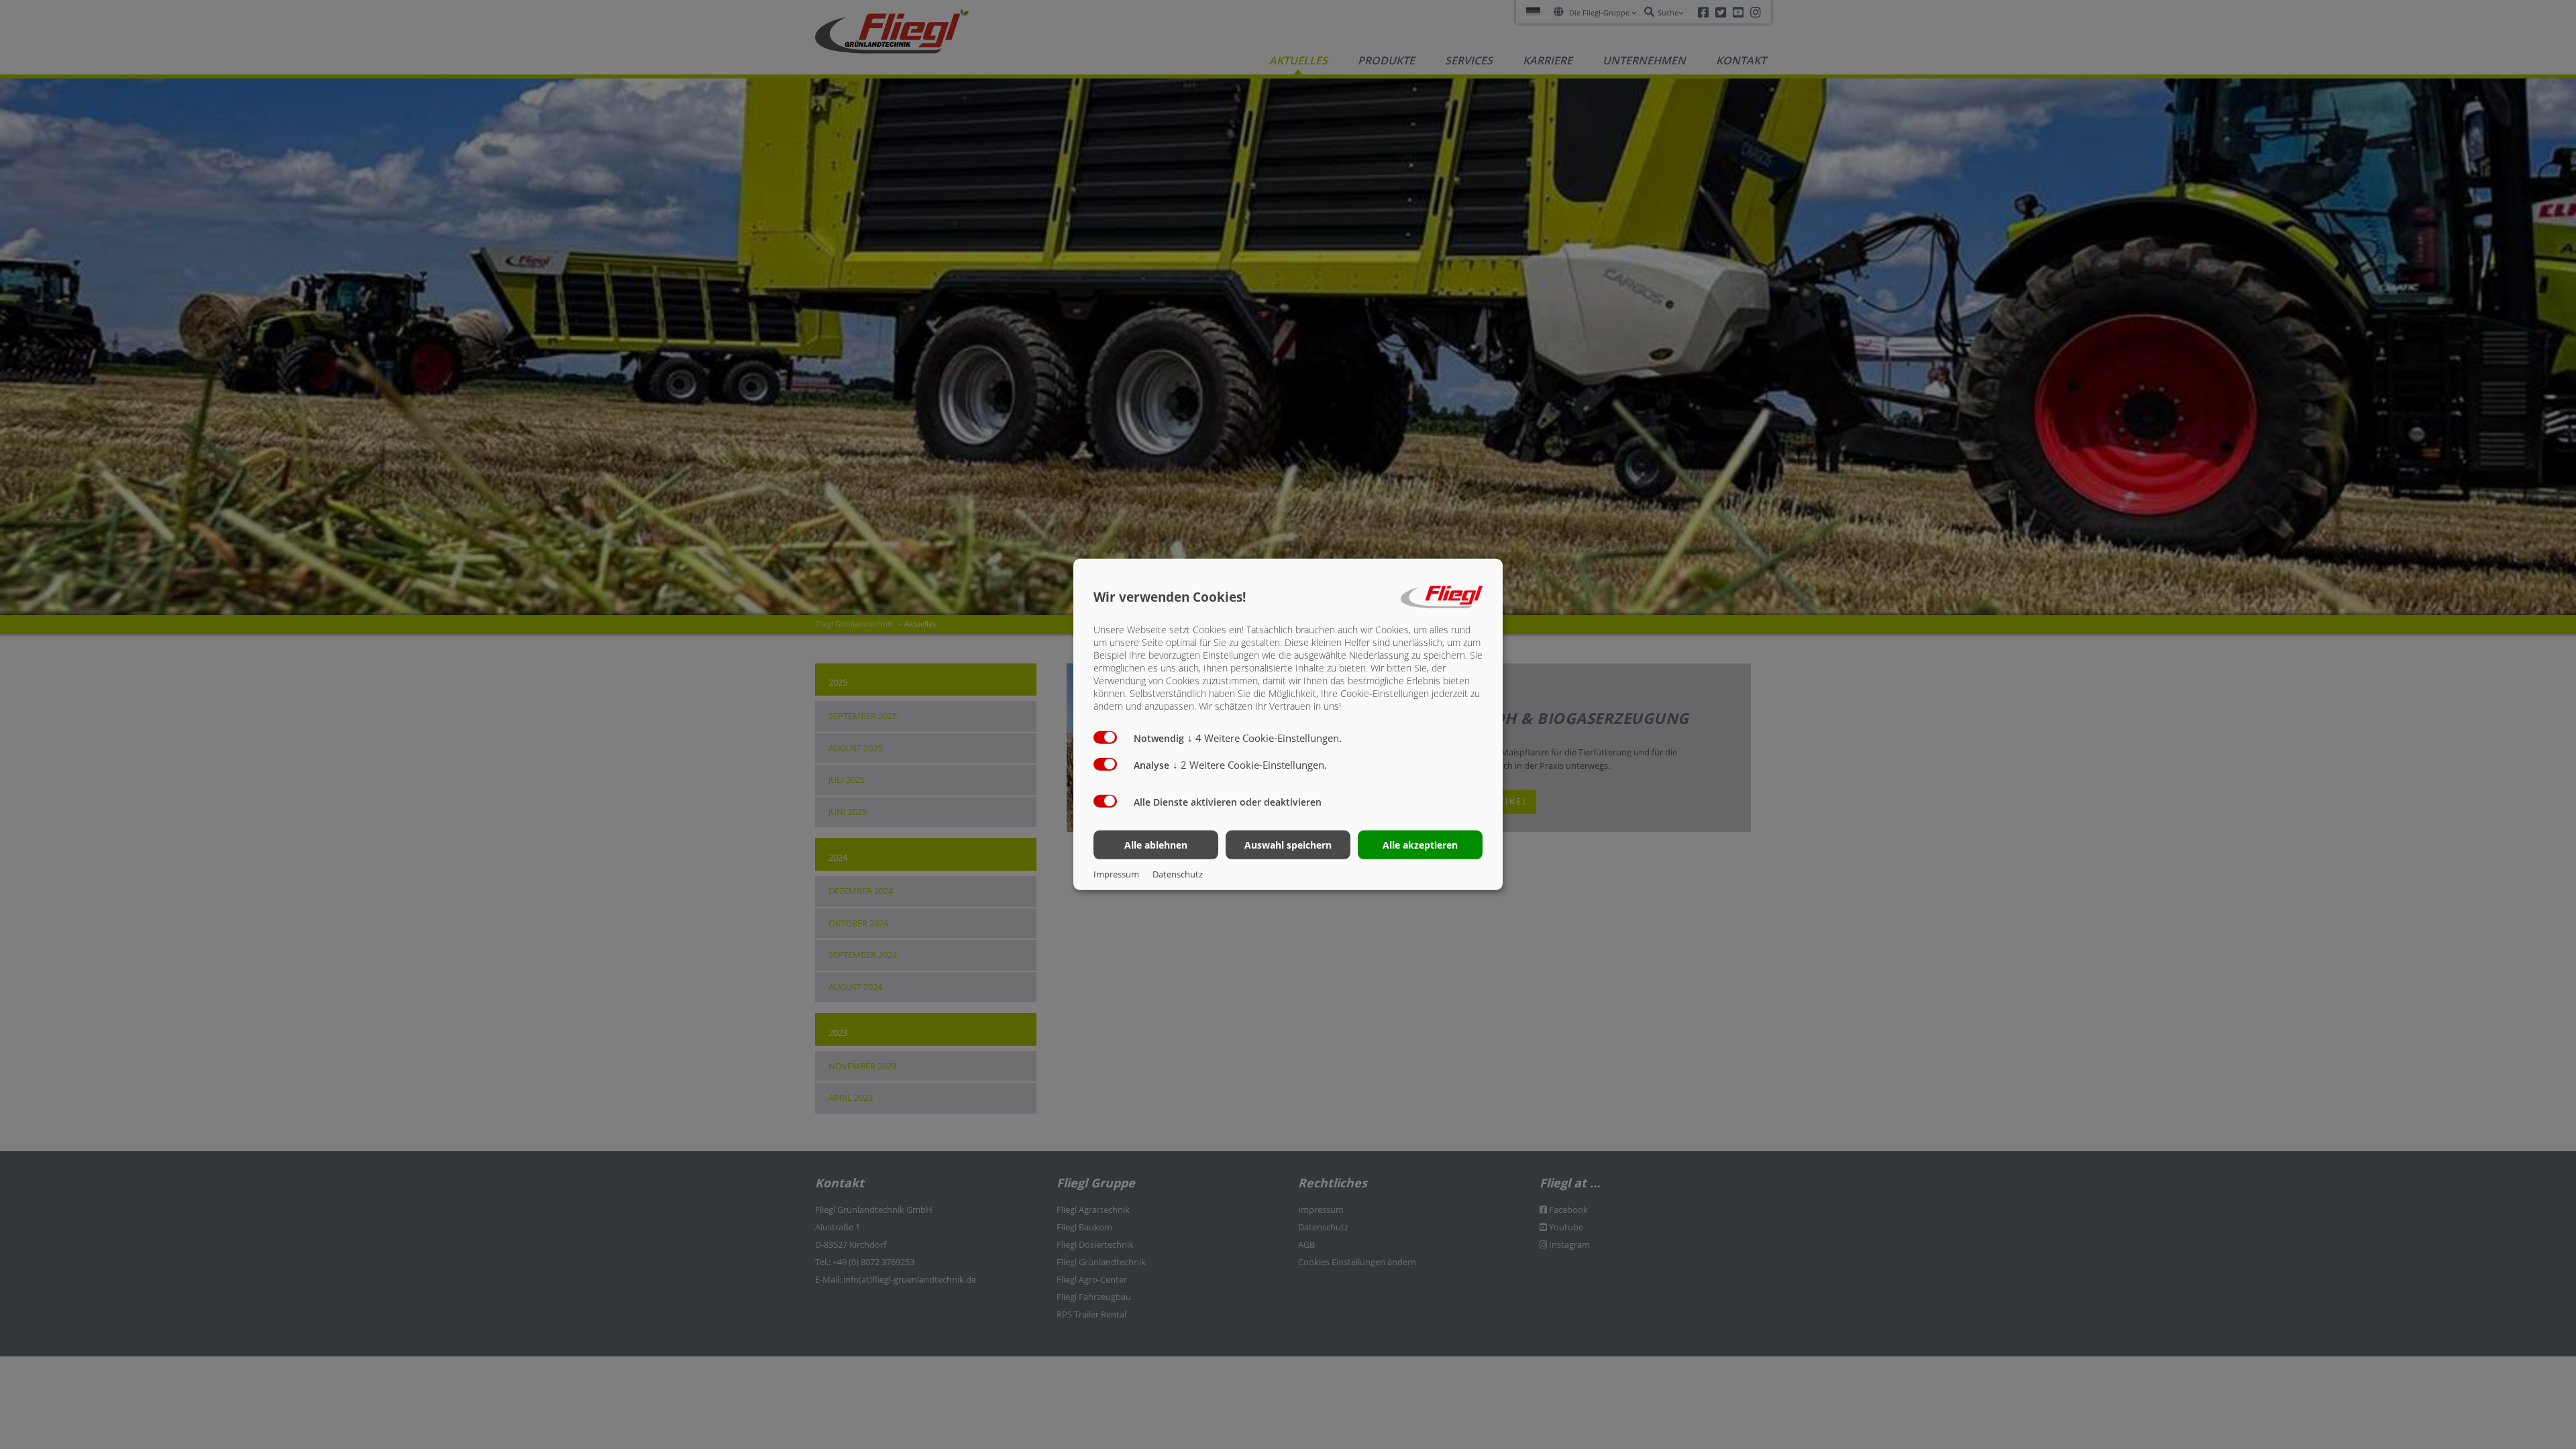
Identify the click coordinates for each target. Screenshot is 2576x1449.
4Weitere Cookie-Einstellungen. (1265, 738)
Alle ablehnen (1156, 845)
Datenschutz (1178, 874)
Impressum (1116, 874)
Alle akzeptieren (1420, 845)
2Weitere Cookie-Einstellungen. (1250, 765)
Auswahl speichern (1288, 845)
